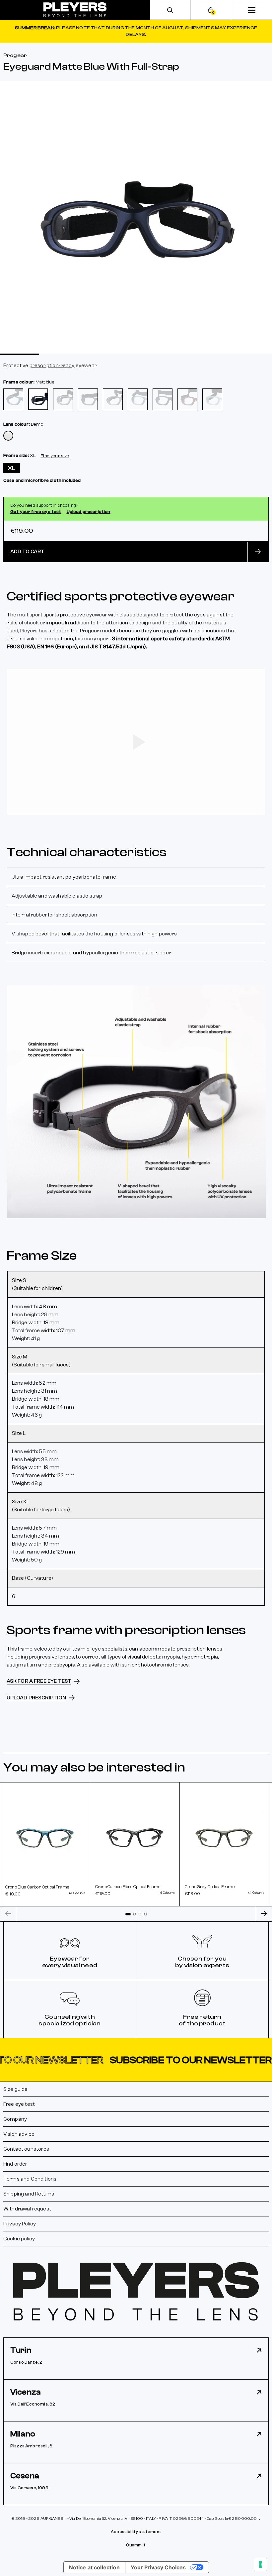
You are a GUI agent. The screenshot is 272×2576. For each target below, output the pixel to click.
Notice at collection (94, 2567)
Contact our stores (26, 2149)
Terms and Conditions (30, 2179)
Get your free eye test (36, 512)
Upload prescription (89, 512)
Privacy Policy (20, 2224)
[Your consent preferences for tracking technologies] (260, 2564)
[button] (136, 2060)
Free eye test (19, 2104)
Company (15, 2119)
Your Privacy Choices (158, 2567)
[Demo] (8, 436)
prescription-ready (52, 366)
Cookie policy (19, 2239)
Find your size (55, 456)
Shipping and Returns (29, 2194)
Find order (15, 2164)
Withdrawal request (27, 2209)
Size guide (16, 2089)
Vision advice (19, 2134)
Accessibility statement (136, 2532)
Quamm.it (136, 2545)
